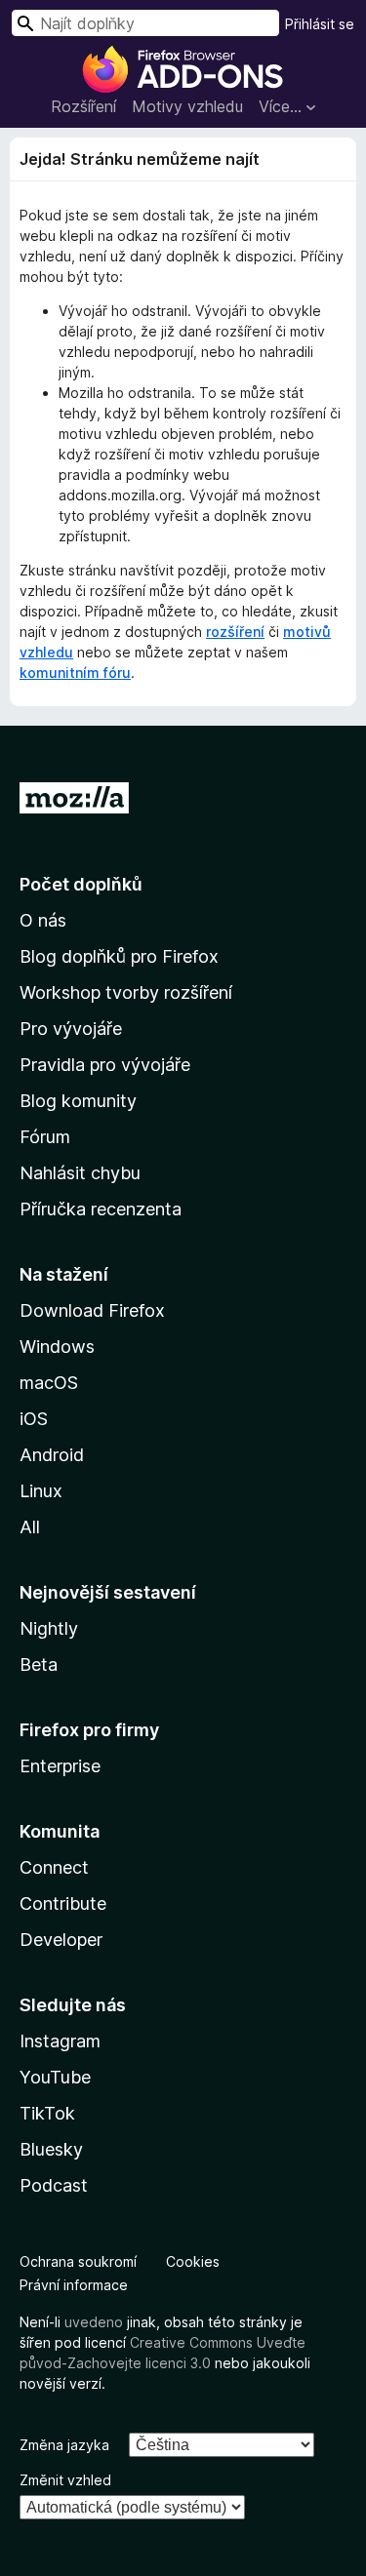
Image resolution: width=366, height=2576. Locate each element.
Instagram (60, 2041)
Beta (39, 1664)
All (30, 1527)
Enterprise (60, 1766)
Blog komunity (78, 1101)
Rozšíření (83, 106)
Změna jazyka (64, 2445)
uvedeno (96, 2322)
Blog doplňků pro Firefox (119, 956)
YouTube (55, 2077)
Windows (57, 1347)
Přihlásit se (320, 24)
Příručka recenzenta (101, 1209)
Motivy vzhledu (187, 106)
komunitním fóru (75, 673)
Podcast (54, 2185)
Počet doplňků (81, 884)
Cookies (193, 2261)
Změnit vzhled (65, 2480)
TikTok (47, 2113)
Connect (54, 1867)
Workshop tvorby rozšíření (126, 992)
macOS (49, 1383)
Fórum (45, 1137)
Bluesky (51, 2149)
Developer (61, 1940)
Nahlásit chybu (80, 1173)
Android (52, 1455)
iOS (34, 1419)
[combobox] (145, 23)
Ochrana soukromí (78, 2261)
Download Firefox (92, 1310)
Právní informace (74, 2285)
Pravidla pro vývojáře (105, 1065)
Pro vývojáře (71, 1029)
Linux (41, 1491)
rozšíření (235, 632)
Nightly (49, 1628)
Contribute (63, 1903)
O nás (43, 920)
